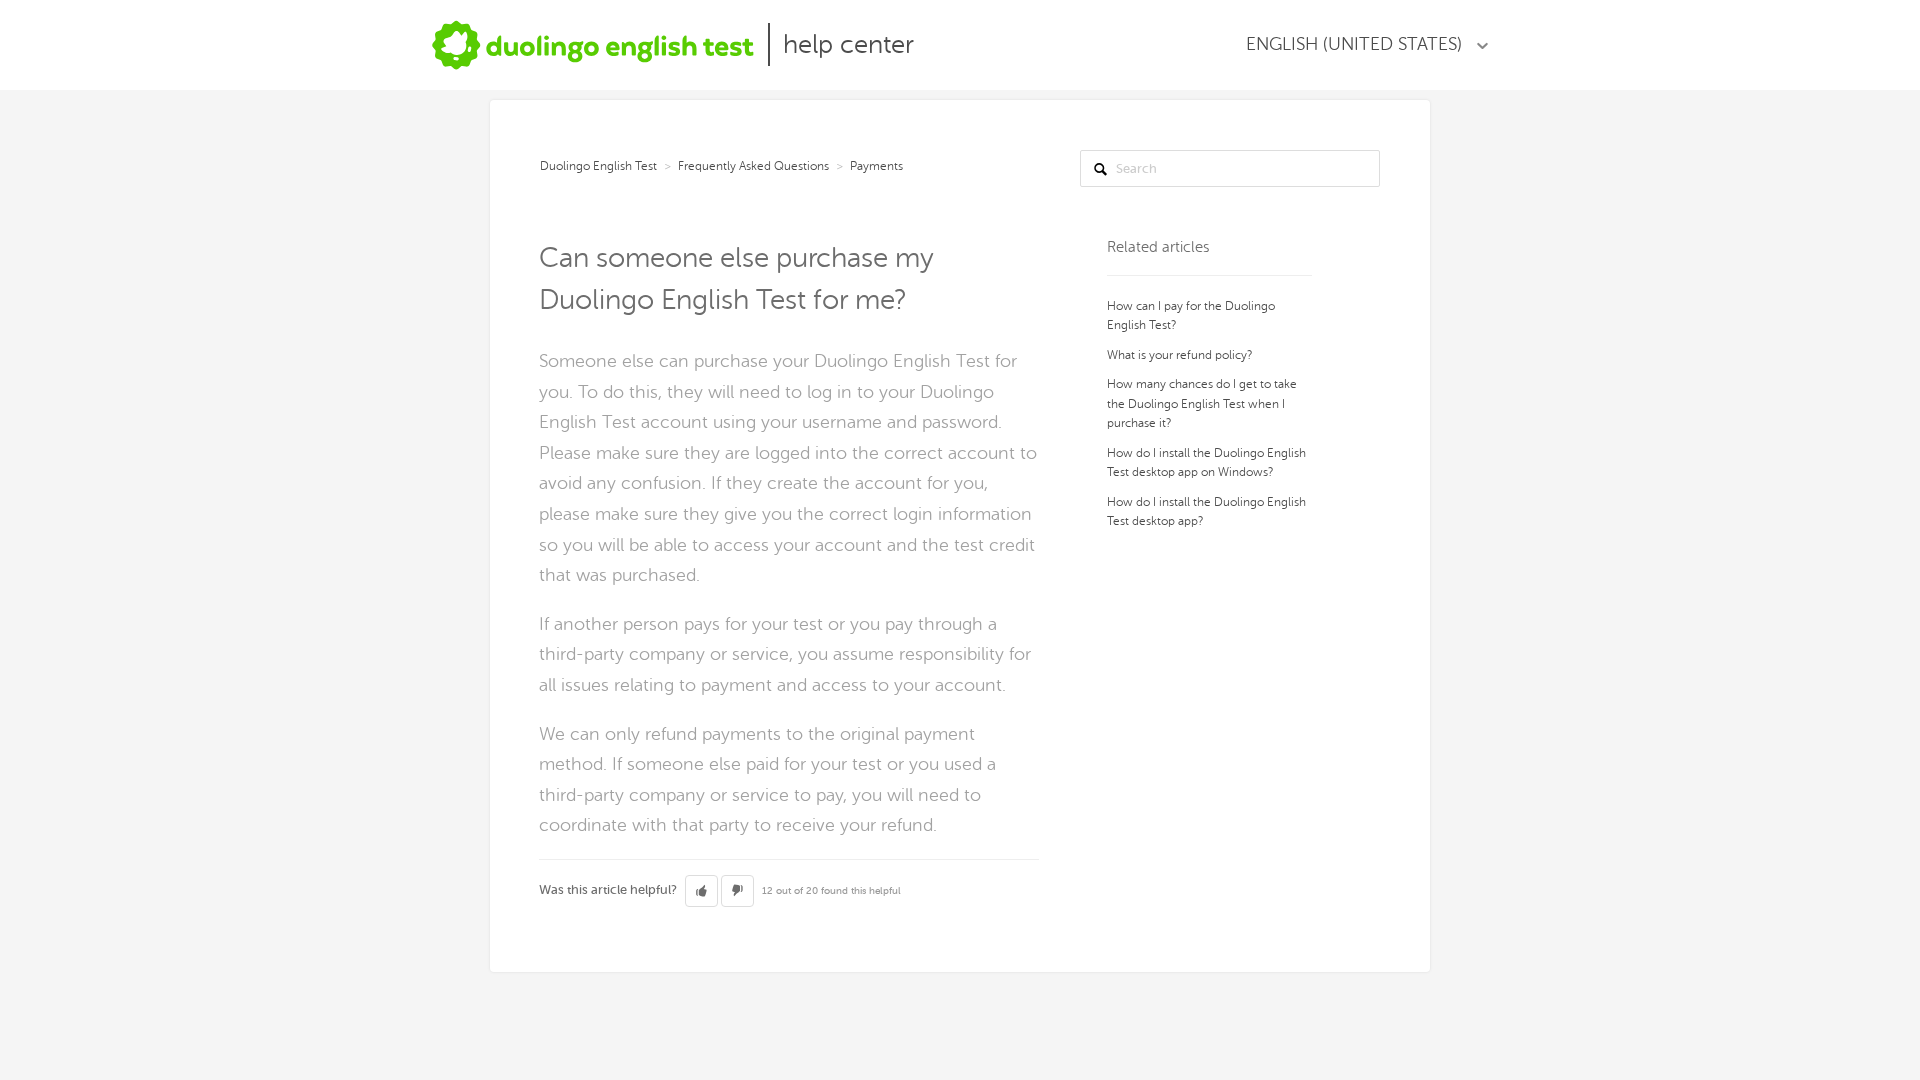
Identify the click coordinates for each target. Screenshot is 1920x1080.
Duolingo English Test (598, 166)
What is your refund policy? (1179, 355)
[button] (701, 891)
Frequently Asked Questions (753, 166)
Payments (876, 166)
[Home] (593, 44)
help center (848, 44)
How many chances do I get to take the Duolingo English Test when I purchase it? (1202, 403)
